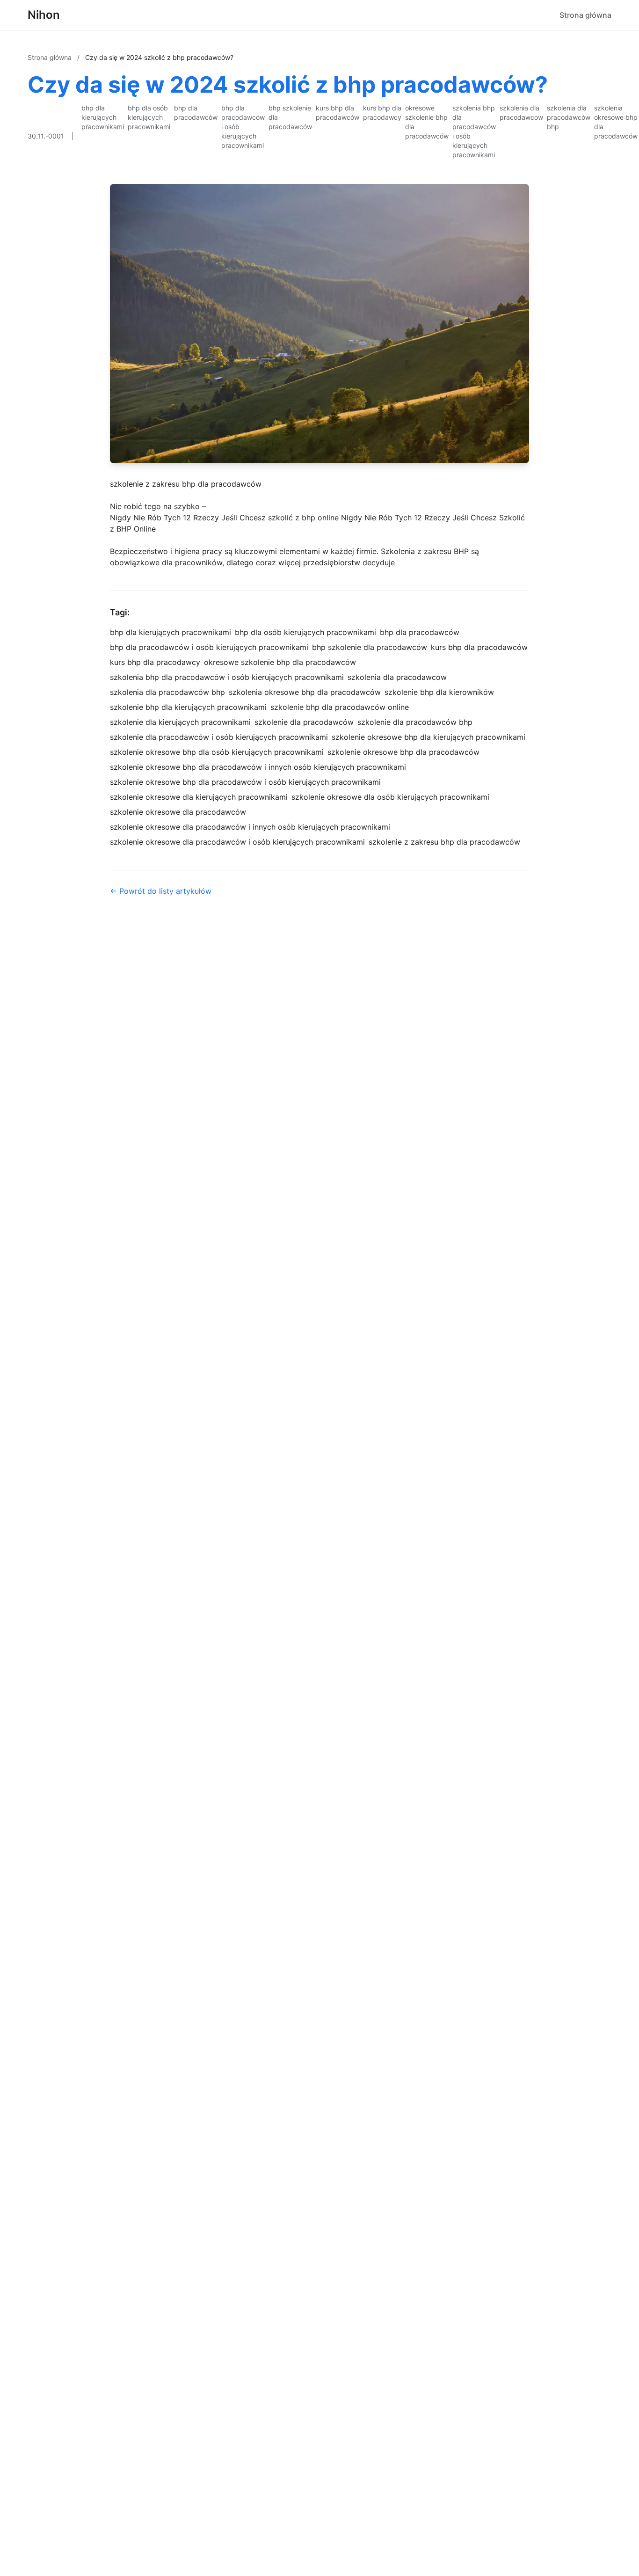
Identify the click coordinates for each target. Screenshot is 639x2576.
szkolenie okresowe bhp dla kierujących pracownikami (428, 737)
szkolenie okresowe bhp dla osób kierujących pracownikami (217, 752)
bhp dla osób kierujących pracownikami (149, 117)
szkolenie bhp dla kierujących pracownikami (188, 707)
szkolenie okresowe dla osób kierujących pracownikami (390, 797)
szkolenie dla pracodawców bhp (415, 722)
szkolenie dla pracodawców (304, 722)
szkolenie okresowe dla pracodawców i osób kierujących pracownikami (237, 842)
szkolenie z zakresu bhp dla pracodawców (186, 484)
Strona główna (585, 15)
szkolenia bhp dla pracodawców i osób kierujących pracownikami (474, 131)
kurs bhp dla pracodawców (338, 113)
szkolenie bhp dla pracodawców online (340, 707)
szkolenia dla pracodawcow (521, 113)
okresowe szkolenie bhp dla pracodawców (427, 122)
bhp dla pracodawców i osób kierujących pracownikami (243, 127)
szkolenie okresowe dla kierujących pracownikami (199, 797)
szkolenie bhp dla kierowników (439, 692)
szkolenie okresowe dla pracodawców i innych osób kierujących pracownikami (250, 827)
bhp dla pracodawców (196, 113)
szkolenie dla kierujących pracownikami (180, 722)
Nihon (44, 15)
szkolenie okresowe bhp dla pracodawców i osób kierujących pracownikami (245, 782)
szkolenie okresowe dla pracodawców (178, 812)
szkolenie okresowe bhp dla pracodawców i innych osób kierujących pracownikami (258, 767)
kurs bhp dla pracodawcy (382, 113)
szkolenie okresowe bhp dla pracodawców (403, 752)
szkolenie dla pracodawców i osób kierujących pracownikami (219, 737)
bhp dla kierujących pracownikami (103, 117)
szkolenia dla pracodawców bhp (569, 117)
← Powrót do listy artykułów (161, 891)
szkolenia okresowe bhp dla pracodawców (616, 122)
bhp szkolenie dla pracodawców (290, 117)
